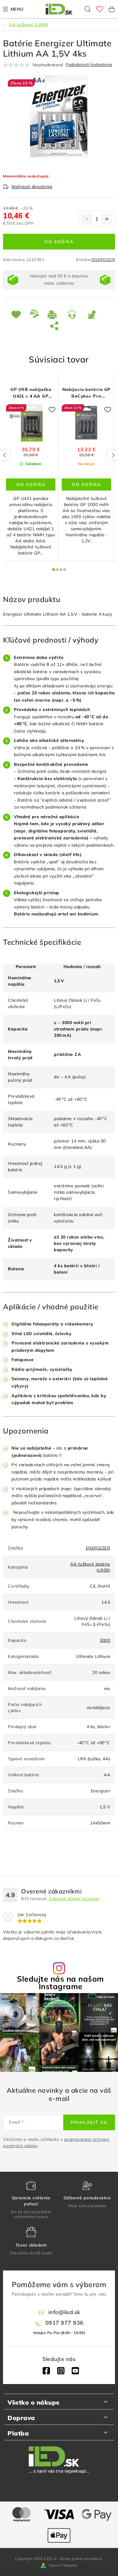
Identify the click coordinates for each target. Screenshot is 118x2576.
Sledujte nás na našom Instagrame (61, 1982)
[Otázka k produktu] (73, 314)
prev (5, 455)
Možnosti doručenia (32, 187)
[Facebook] (46, 2371)
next (113, 455)
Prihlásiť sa (89, 2122)
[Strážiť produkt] (93, 314)
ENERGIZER (103, 260)
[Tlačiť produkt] (53, 314)
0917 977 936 (64, 2323)
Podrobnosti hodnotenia (89, 65)
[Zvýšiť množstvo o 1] (107, 219)
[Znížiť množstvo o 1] (87, 219)
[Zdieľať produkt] (55, 326)
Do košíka (59, 242)
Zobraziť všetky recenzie (74, 1899)
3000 (105, 1640)
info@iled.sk (64, 2312)
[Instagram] (61, 2371)
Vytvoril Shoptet (63, 2565)
